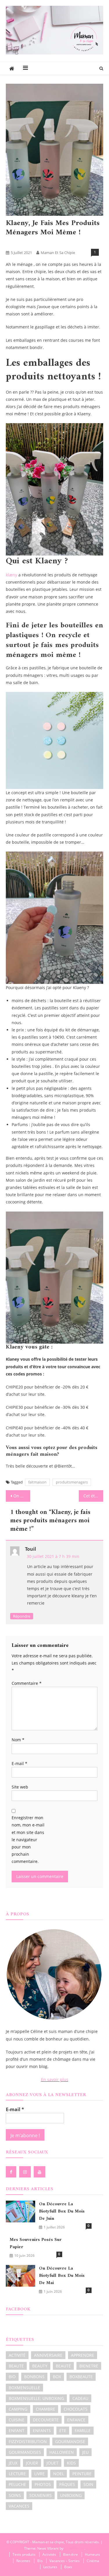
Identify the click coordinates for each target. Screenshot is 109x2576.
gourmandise (70, 2441)
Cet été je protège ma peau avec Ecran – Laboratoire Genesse (93, 1496)
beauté (63, 2366)
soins (15, 2495)
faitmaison (37, 1482)
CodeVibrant (74, 2548)
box (57, 2377)
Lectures (50, 2567)
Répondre (22, 1616)
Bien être (16, 243)
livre (40, 2474)
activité (17, 2355)
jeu (85, 2452)
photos (43, 2484)
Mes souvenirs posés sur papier (36, 2244)
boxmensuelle (24, 2388)
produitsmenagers (72, 1482)
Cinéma (93, 2561)
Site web (20, 1787)
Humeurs (92, 2554)
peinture (82, 2474)
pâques (67, 2484)
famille (83, 2430)
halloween (62, 2452)
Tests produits (70, 243)
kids (71, 2463)
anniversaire (48, 2355)
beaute (16, 2366)
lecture (17, 2474)
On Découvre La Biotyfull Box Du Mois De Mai (62, 2276)
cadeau (80, 2398)
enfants (42, 2430)
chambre (45, 2409)
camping (18, 2409)
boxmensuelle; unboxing (36, 2398)
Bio (33, 243)
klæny (11, 575)
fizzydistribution (28, 2441)
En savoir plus (55, 2079)
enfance (76, 2420)
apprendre (83, 2355)
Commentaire (27, 1683)
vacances (19, 2506)
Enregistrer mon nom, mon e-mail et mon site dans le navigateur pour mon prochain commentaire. (28, 1839)
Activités (49, 2554)
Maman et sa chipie (58, 253)
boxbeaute (81, 2377)
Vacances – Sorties (65, 2561)
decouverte (46, 2420)
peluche (17, 2484)
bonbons (34, 2377)
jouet (52, 2463)
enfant (17, 2430)
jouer (32, 2463)
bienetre (89, 2366)
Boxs (68, 2567)
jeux (13, 2463)
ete (63, 2430)
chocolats (76, 2409)
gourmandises (25, 2452)
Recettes (23, 2561)
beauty (40, 2366)
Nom (18, 1740)
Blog (48, 243)
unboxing (71, 2495)
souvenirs (41, 2495)
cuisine (17, 2420)
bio (12, 2377)
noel (59, 2474)
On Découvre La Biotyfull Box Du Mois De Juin (22, 1496)
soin (88, 2484)
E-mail (19, 1763)
